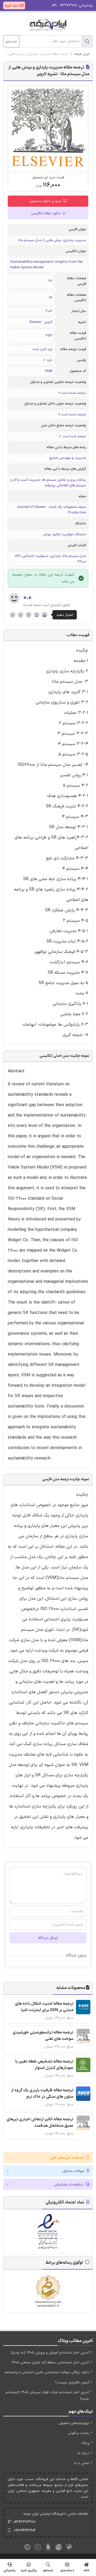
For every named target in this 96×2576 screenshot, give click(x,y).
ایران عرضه (82, 54)
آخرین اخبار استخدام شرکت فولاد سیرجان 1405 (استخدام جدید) (47, 2395)
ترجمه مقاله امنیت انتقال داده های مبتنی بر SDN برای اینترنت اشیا (44, 2007)
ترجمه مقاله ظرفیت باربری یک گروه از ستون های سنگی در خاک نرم (42, 2094)
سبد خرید (12, 5)
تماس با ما (82, 2463)
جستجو (11, 41)
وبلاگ (85, 2443)
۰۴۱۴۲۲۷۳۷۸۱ (25, 2522)
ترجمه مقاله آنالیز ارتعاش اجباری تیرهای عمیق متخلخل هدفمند (40, 2123)
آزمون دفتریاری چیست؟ (72, 2383)
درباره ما (83, 2453)
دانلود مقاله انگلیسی (46, 213)
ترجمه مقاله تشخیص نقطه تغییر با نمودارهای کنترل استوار (44, 2065)
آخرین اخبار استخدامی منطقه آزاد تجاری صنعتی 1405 (50, 2363)
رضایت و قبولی (79, 2433)
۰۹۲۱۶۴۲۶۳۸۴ (25, 2531)
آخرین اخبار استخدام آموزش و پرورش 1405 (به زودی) (50, 2353)
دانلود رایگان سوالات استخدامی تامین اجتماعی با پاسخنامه (47, 2372)
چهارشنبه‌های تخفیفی (74, 2423)
